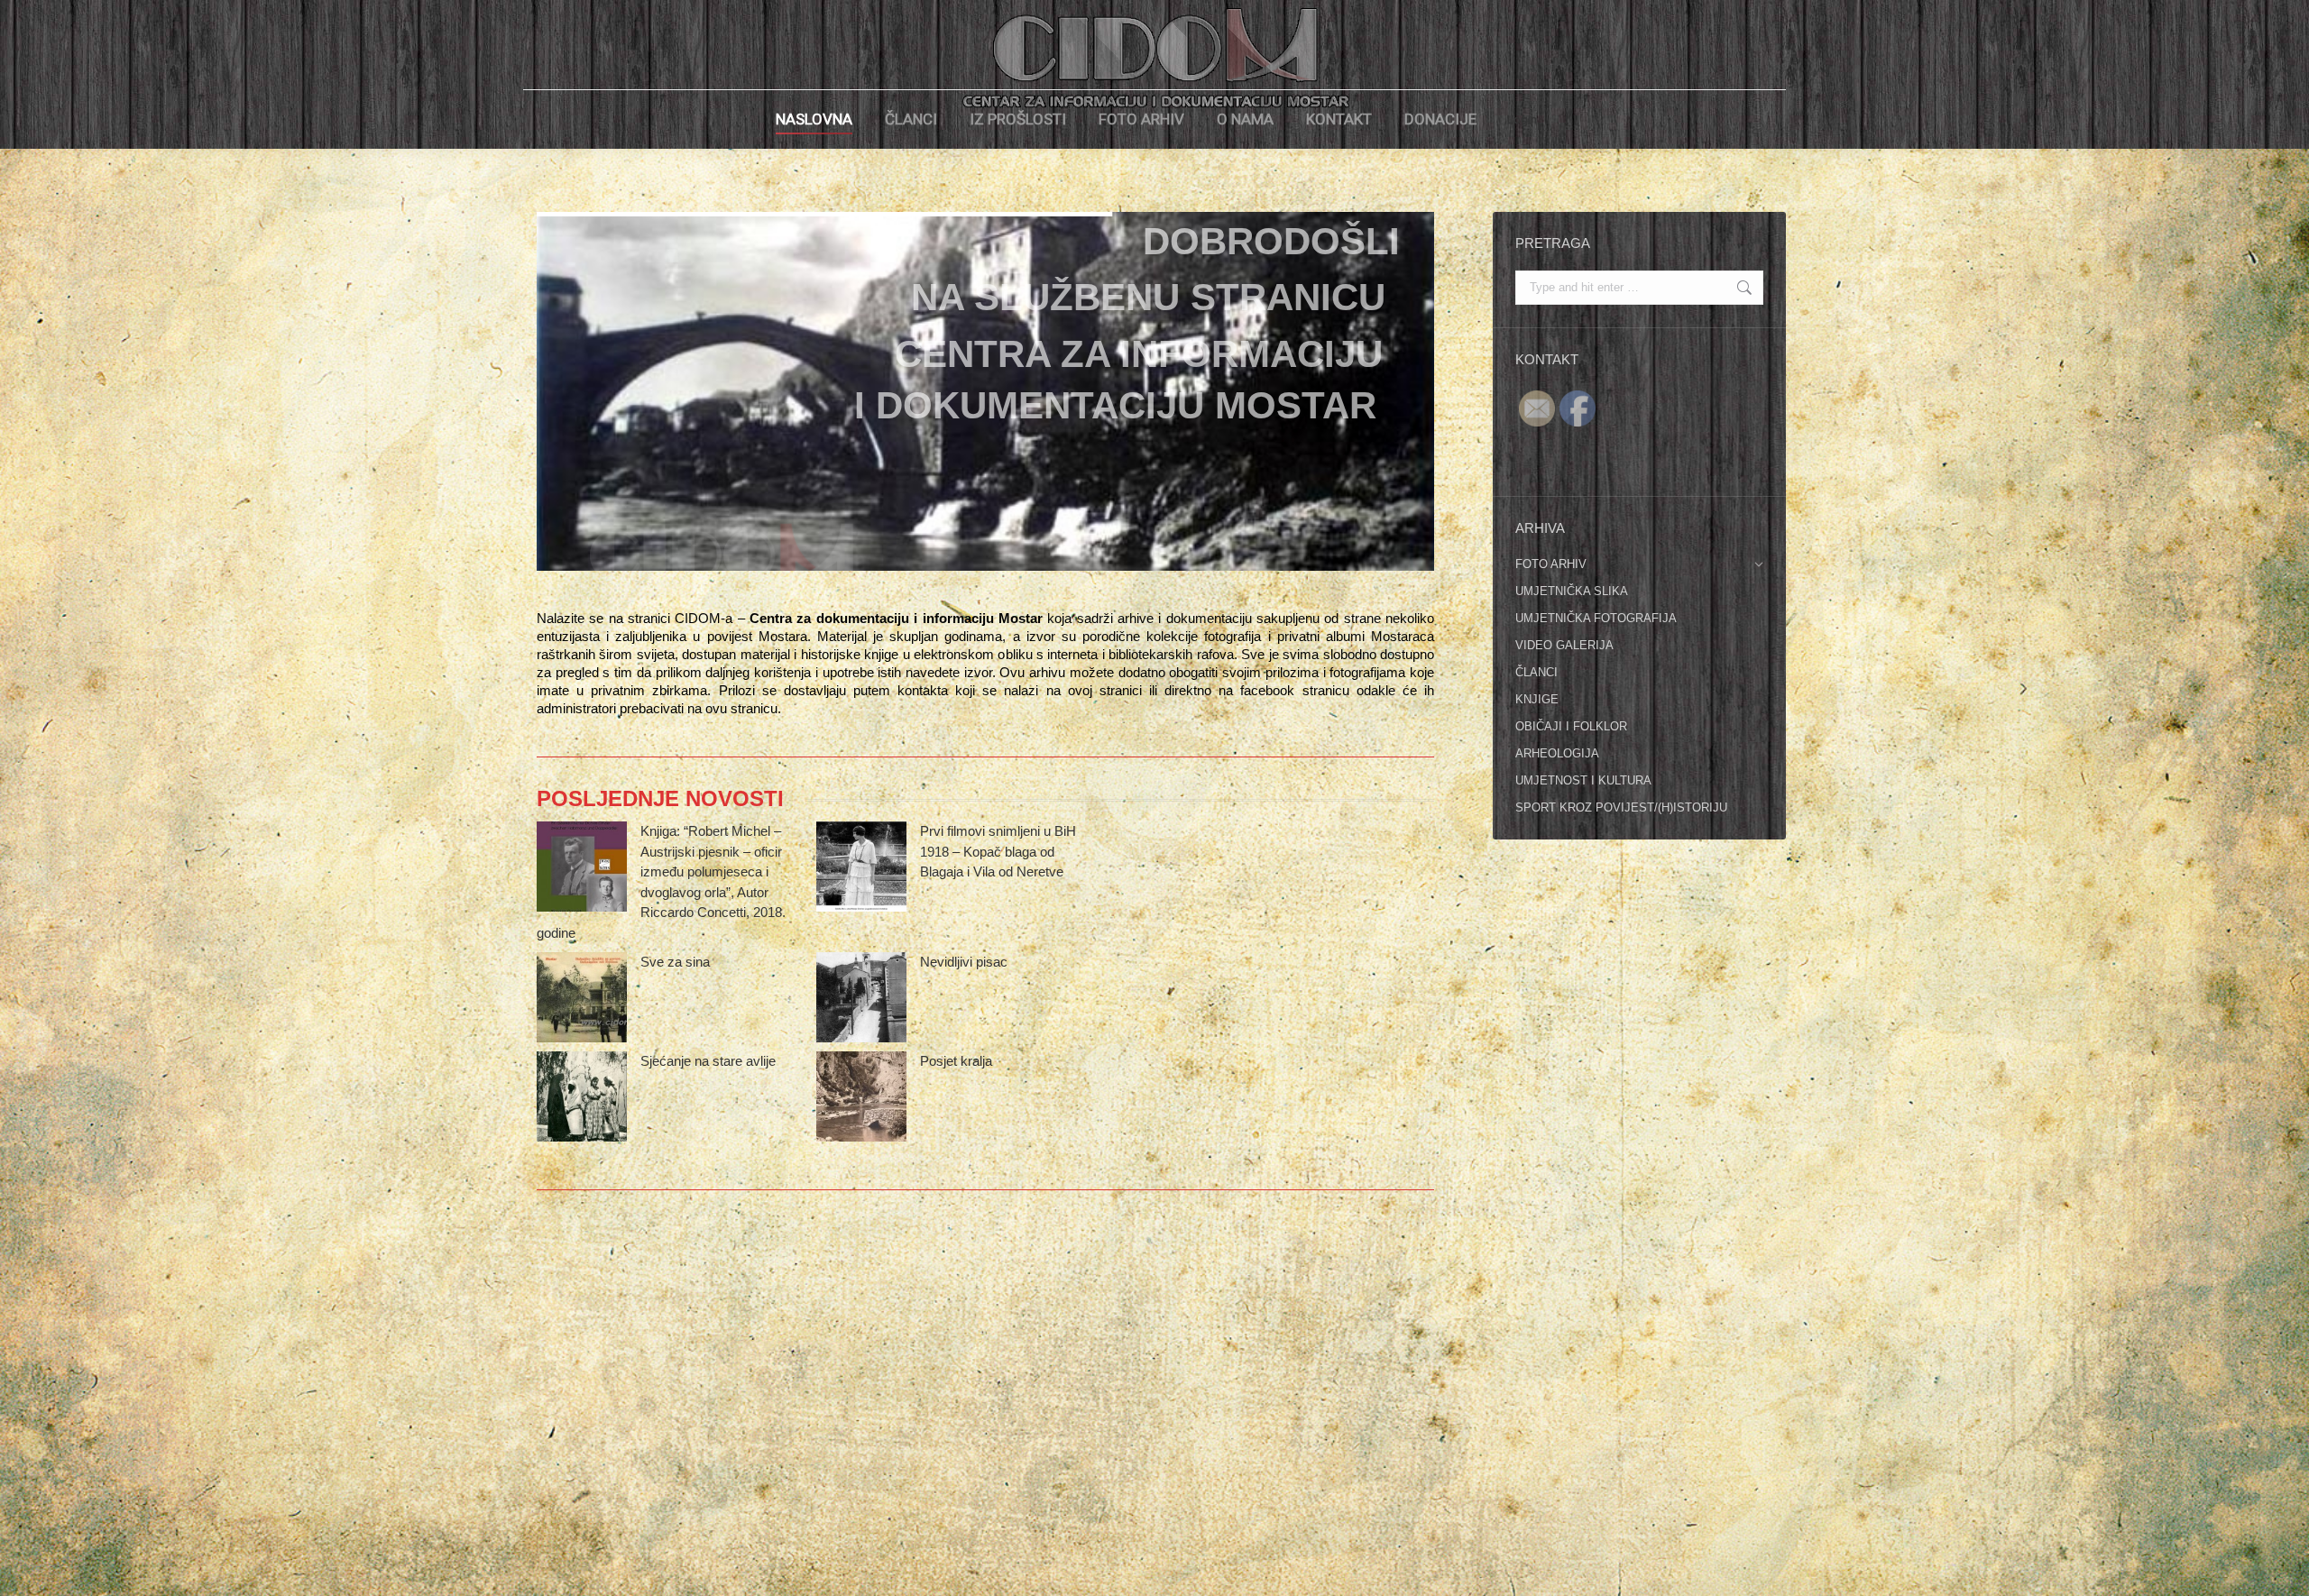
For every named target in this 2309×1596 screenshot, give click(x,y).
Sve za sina (675, 962)
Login (1522, 119)
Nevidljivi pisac (964, 962)
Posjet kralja (956, 1061)
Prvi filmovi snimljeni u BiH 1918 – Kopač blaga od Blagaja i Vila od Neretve (998, 851)
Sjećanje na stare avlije (708, 1061)
